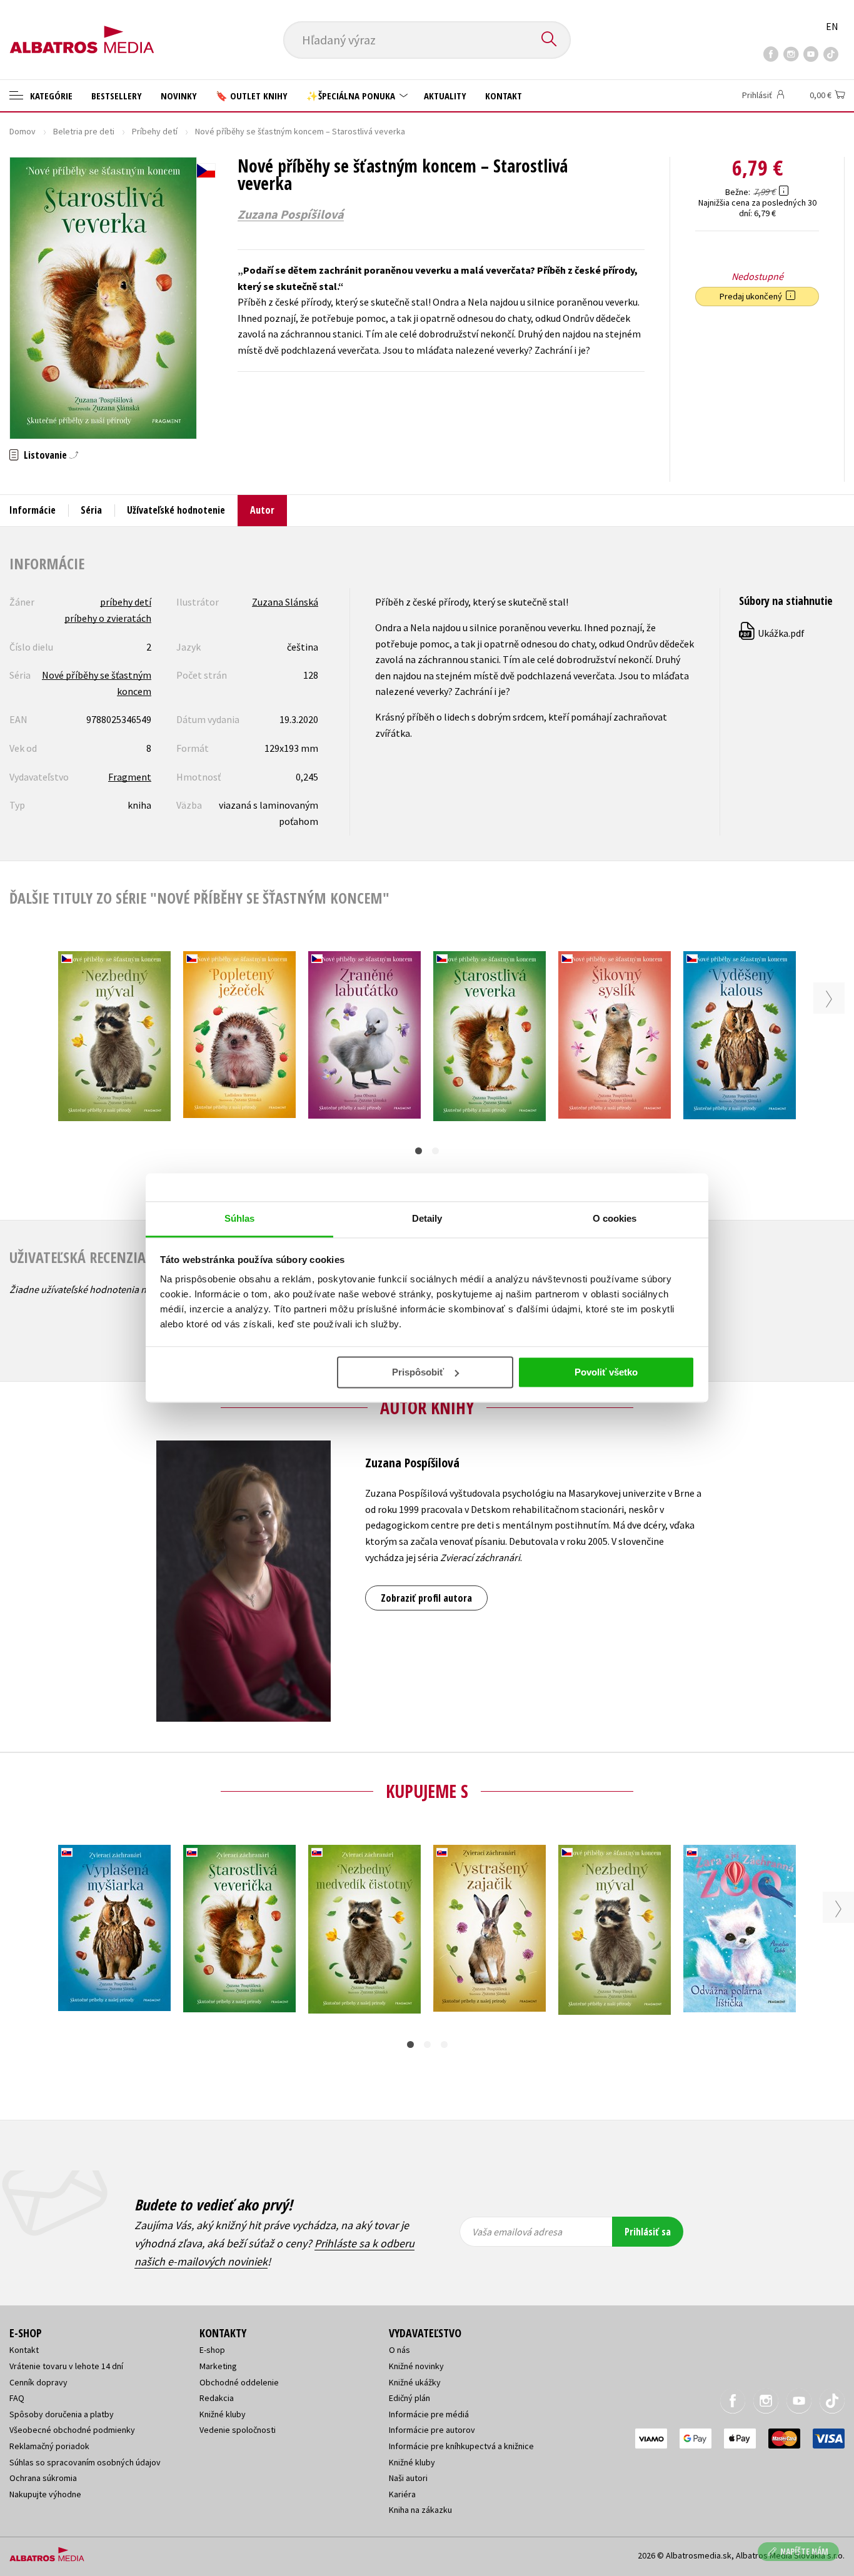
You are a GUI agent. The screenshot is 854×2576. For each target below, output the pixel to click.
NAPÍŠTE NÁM (804, 2551)
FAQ (17, 2398)
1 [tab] (419, 1151)
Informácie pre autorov (432, 2430)
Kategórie (50, 96)
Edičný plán (409, 2398)
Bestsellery (117, 96)
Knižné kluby (223, 2414)
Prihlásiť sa (648, 2232)
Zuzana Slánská (285, 602)
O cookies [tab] (615, 1218)
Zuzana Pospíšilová (291, 214)
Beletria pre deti (84, 131)
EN (832, 26)
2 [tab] (435, 1151)
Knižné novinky (416, 2366)
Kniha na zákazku (420, 2510)
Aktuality (445, 96)
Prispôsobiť (418, 1372)
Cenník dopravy (38, 2382)
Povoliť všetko (606, 1372)
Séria (91, 510)
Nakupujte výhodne (45, 2494)
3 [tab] (444, 2044)
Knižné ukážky (415, 2382)
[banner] (82, 29)
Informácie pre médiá (429, 2414)
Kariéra (402, 2494)
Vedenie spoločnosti (238, 2430)
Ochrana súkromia (43, 2478)
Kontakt (504, 96)
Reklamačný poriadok (49, 2446)
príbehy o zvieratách (108, 618)
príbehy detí (126, 602)
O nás (399, 2350)
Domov (23, 131)
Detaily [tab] (427, 1218)
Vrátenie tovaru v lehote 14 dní (66, 2366)
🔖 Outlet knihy (252, 96)
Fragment (130, 777)
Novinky (179, 96)
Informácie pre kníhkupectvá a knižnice (461, 2446)
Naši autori (408, 2478)
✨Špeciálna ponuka (352, 96)
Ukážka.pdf (772, 633)
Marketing (218, 2366)
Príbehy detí (155, 131)
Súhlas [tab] (240, 1218)
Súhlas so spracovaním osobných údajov (85, 2462)
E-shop (212, 2350)
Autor (262, 510)
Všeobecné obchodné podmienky (72, 2430)
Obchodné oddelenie (239, 2382)
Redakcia (217, 2398)
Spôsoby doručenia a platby (62, 2414)
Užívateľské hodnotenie (176, 510)
